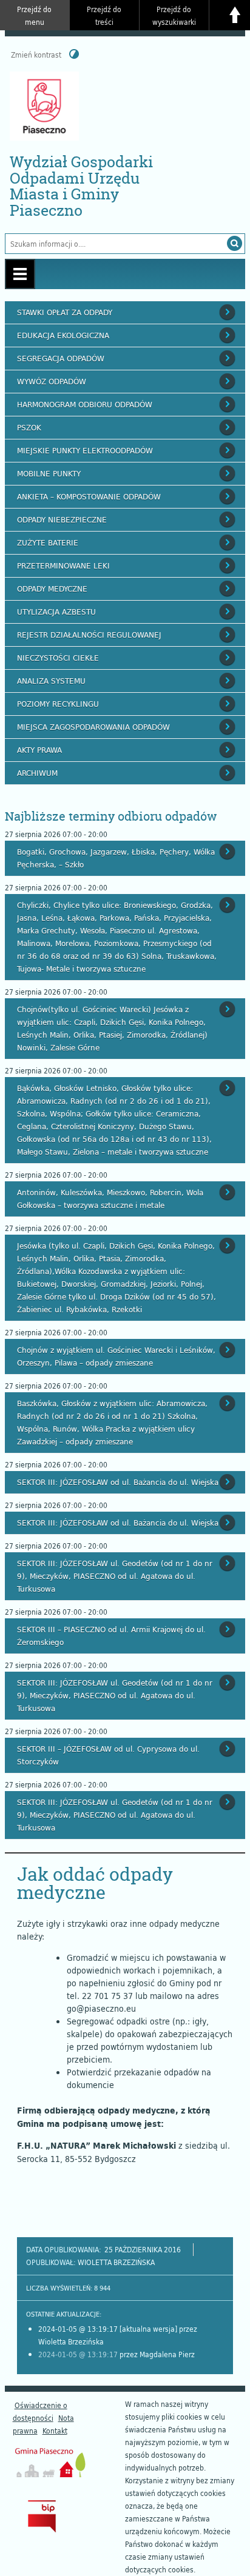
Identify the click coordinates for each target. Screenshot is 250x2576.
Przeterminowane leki (63, 566)
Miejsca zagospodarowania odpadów (93, 727)
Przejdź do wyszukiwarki (174, 15)
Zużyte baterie (48, 542)
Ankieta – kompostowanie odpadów (89, 496)
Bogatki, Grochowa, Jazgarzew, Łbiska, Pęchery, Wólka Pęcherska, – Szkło (116, 858)
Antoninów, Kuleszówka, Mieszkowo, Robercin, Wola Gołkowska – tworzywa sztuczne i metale (110, 1199)
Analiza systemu (51, 681)
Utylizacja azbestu (56, 612)
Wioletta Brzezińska (116, 2262)
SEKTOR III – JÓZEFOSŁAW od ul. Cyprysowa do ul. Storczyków (108, 1755)
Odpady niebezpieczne (62, 519)
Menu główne (20, 274)
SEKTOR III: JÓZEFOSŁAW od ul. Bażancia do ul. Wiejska (118, 1482)
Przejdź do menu (34, 15)
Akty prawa (39, 750)
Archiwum (37, 773)
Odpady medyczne (52, 589)
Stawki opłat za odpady (65, 312)
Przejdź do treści (104, 15)
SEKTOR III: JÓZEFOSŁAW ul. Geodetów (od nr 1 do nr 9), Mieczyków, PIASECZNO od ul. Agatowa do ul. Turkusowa (115, 1576)
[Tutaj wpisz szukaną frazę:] (113, 244)
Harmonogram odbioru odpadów (85, 404)
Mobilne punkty (49, 473)
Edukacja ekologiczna (63, 335)
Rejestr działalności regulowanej (89, 635)
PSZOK (29, 427)
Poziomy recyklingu (58, 704)
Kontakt (55, 2431)
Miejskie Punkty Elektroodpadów (85, 450)
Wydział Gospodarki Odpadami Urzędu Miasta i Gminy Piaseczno (81, 186)
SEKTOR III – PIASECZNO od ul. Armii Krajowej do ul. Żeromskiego (111, 1636)
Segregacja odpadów (61, 358)
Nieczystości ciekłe (58, 658)
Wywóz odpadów (52, 381)
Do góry (235, 15)
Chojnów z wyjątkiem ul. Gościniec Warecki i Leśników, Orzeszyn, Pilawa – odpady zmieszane (116, 1356)
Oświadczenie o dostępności (40, 2411)
